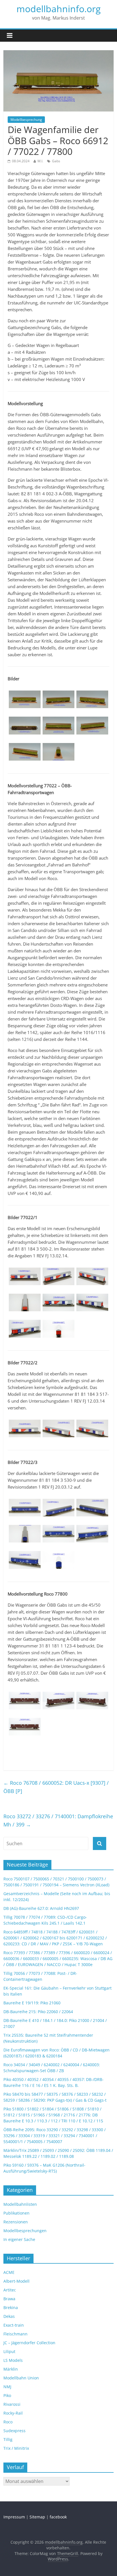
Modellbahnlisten (20, 2204)
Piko (7, 2395)
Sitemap (37, 2517)
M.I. (40, 161)
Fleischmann (15, 2334)
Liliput (9, 2351)
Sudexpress (14, 2431)
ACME (9, 2272)
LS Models (13, 2360)
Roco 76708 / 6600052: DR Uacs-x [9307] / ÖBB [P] (56, 1787)
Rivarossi (12, 2404)
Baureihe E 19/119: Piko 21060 (32, 2003)
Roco (8, 2422)
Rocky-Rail (13, 2413)
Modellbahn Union (21, 2378)
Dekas (9, 2316)
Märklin (11, 2369)
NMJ (7, 2387)
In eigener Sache (19, 2239)
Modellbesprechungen (25, 2231)
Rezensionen (16, 2222)
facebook (58, 2517)
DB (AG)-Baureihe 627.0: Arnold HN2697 (41, 1908)
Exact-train (14, 2325)
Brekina (11, 2307)
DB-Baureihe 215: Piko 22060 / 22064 (38, 2012)
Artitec (10, 2290)
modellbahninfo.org (58, 9)
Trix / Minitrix (16, 2448)
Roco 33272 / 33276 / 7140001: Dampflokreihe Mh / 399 (58, 1820)
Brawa (9, 2299)
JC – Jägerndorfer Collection (29, 2343)
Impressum (14, 2517)
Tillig (8, 2439)
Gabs (56, 161)
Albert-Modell (16, 2281)
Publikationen (16, 2213)
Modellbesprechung (26, 120)
